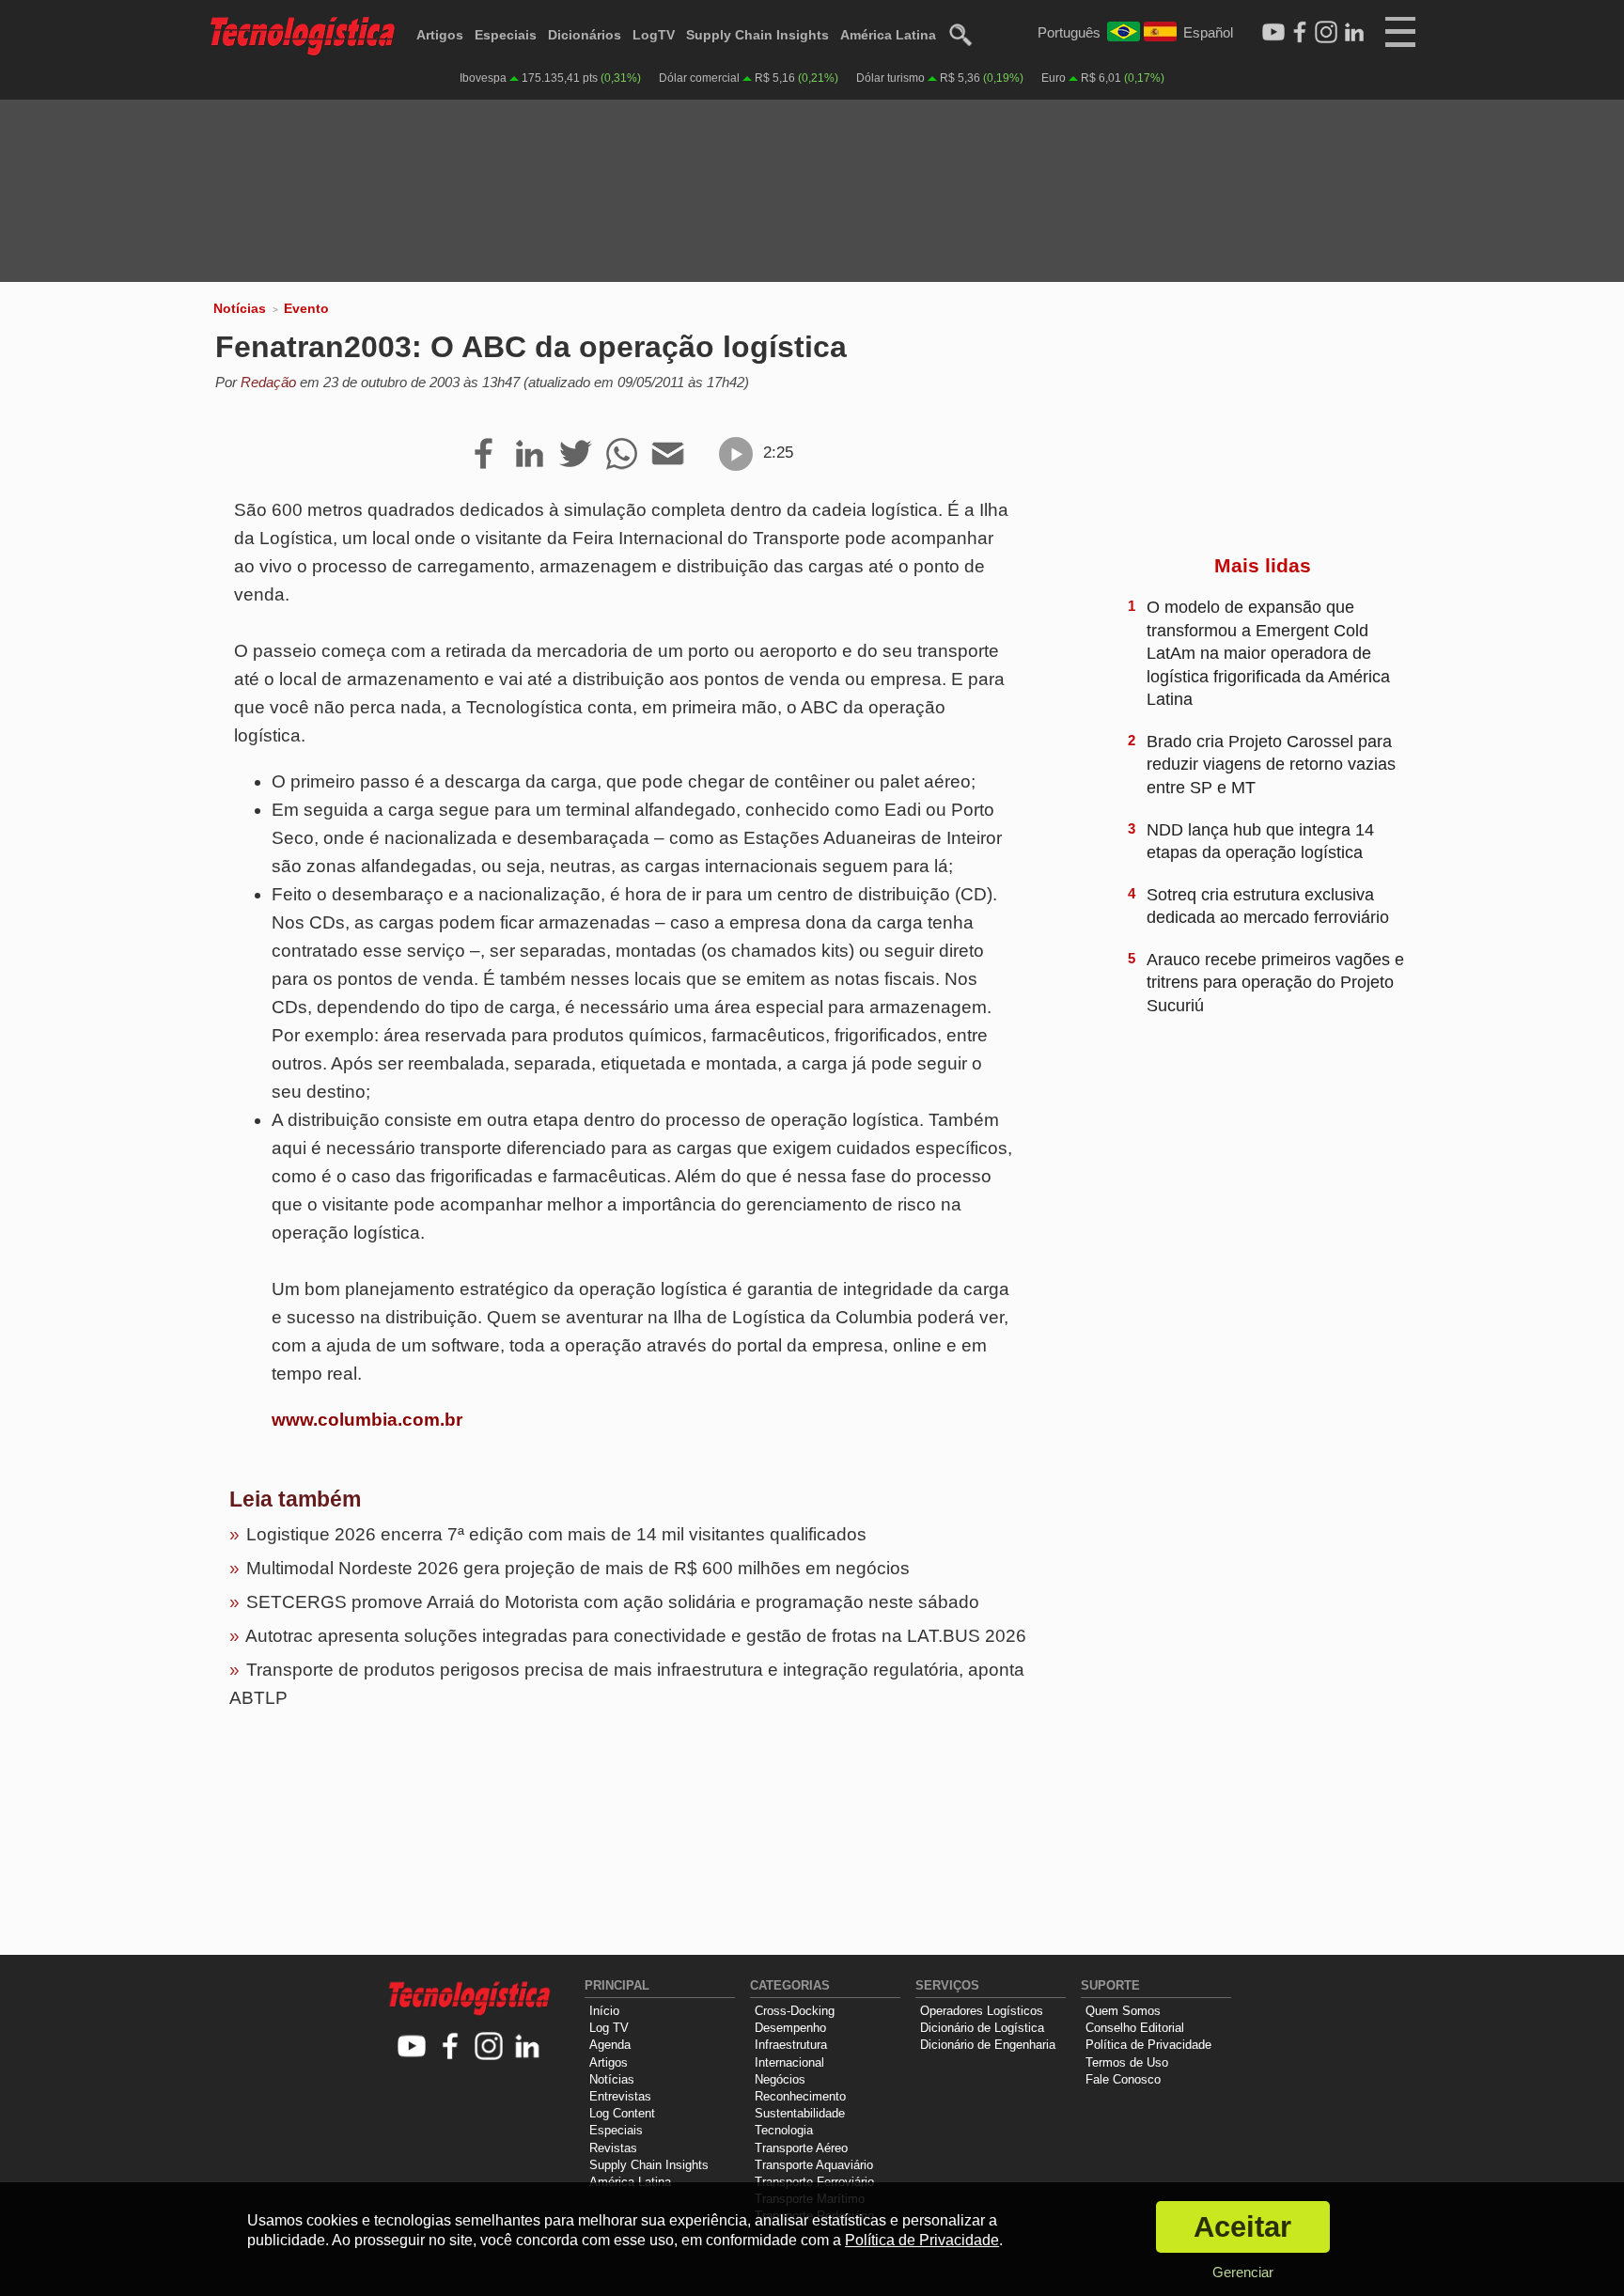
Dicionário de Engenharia (988, 2045)
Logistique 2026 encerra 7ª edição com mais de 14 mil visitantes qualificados (556, 1534)
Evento (306, 308)
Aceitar (1242, 2227)
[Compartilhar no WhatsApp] (622, 455)
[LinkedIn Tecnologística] (1354, 33)
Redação (268, 382)
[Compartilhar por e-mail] (668, 455)
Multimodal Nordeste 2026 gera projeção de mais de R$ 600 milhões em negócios (578, 1568)
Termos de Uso (1127, 2062)
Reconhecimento (800, 2096)
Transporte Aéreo (801, 2148)
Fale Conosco (1123, 2079)
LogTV (654, 35)
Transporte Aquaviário (814, 2165)
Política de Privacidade (1148, 2045)
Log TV (609, 2028)
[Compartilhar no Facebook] (484, 455)
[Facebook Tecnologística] (1300, 33)
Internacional (789, 2062)
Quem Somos (1123, 2011)
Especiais (506, 35)
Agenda (610, 2045)
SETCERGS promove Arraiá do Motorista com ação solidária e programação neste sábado (613, 1602)
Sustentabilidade (800, 2113)
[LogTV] (1273, 33)
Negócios (780, 2079)
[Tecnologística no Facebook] (451, 2047)
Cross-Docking (795, 2011)
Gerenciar (1243, 2272)
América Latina (888, 35)
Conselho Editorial (1135, 2028)
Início (604, 2011)
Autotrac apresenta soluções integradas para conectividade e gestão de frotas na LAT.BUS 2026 (636, 1636)
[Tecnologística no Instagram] (489, 2047)
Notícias (240, 308)
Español (1208, 32)
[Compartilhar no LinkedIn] (530, 455)
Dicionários (585, 35)
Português (1069, 32)
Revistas (613, 2148)
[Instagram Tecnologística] (1326, 33)
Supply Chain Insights (757, 35)
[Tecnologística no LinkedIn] (528, 2047)
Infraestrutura (791, 2045)
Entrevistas (620, 2096)
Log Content (622, 2113)
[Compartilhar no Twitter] (576, 455)
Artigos (440, 35)
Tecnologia (784, 2130)
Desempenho (790, 2028)
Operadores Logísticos (982, 2011)
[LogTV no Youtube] (412, 2047)
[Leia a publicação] (736, 454)
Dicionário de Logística (982, 2028)
